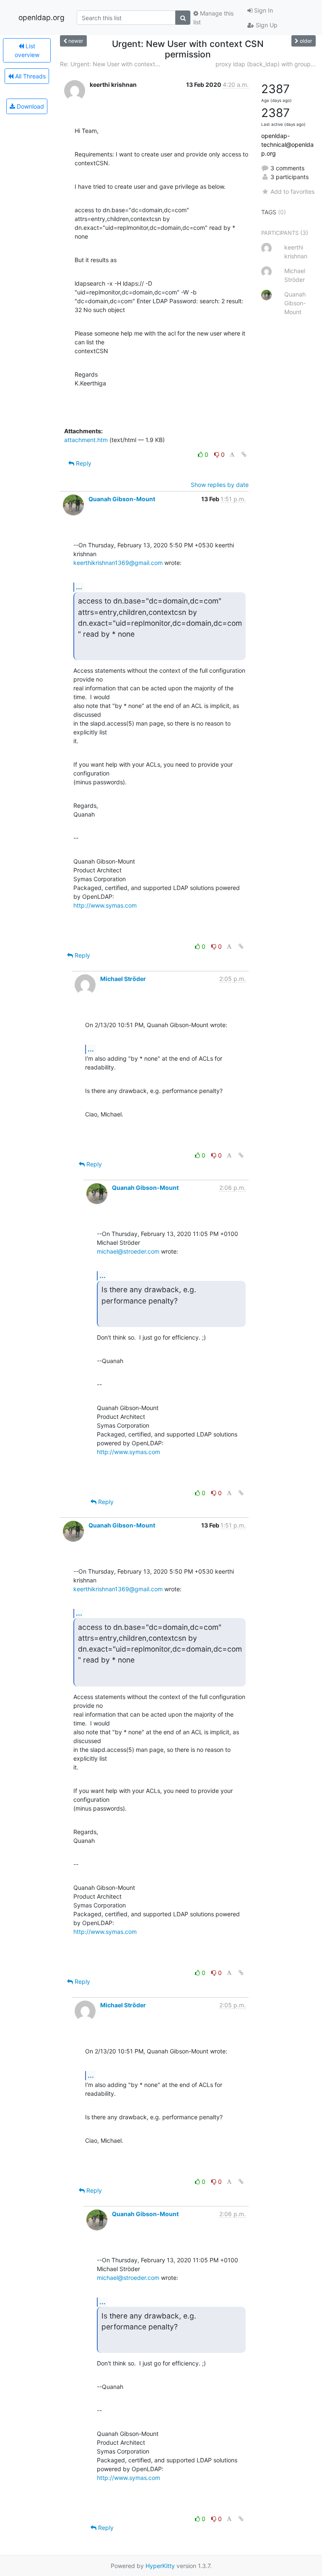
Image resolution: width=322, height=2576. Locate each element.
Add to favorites (292, 191)
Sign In (263, 10)
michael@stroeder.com (128, 1251)
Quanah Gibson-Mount (122, 499)
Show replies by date (220, 485)
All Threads (30, 76)
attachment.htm (86, 440)
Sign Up (266, 25)
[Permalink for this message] (244, 454)
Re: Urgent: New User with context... (110, 64)
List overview (27, 50)
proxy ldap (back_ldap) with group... (266, 64)
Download (30, 106)
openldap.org (42, 17)
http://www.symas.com (105, 905)
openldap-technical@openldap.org (287, 144)
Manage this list (213, 18)
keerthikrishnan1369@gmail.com (118, 563)
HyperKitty (160, 2566)
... (79, 587)
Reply (83, 463)
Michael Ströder (123, 979)
